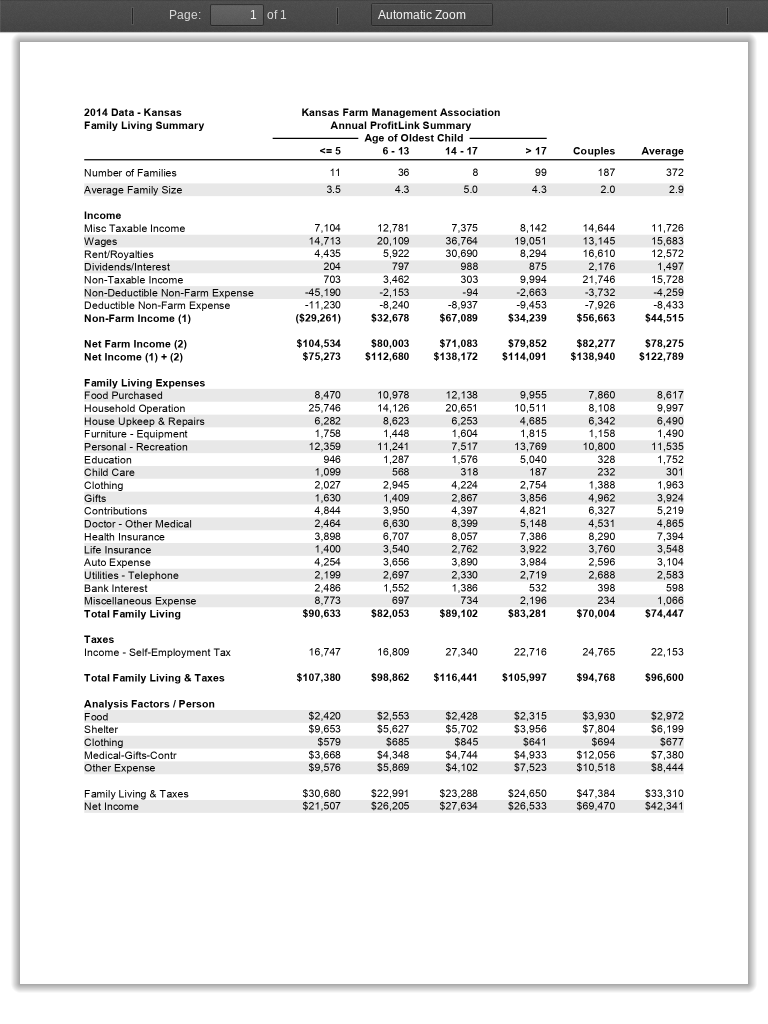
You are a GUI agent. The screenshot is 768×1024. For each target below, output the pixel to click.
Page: (185, 15)
